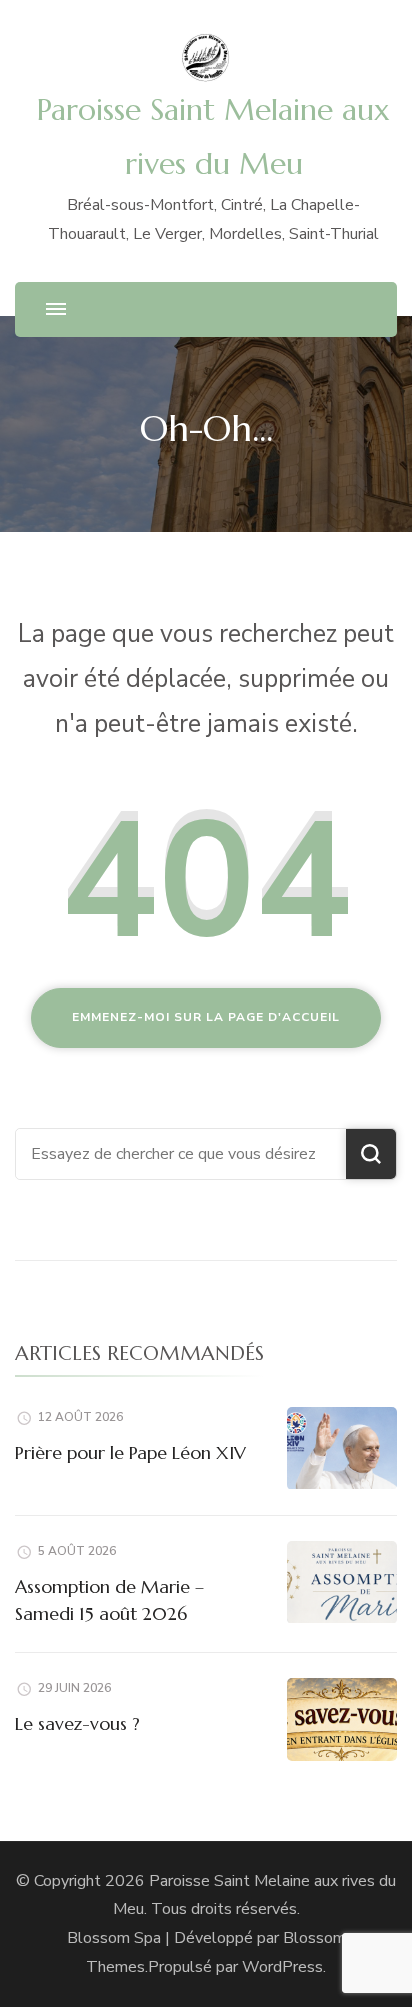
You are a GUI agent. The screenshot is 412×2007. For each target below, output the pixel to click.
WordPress (282, 1967)
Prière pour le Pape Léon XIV (130, 1452)
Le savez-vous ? (77, 1723)
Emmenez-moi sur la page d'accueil (206, 1017)
